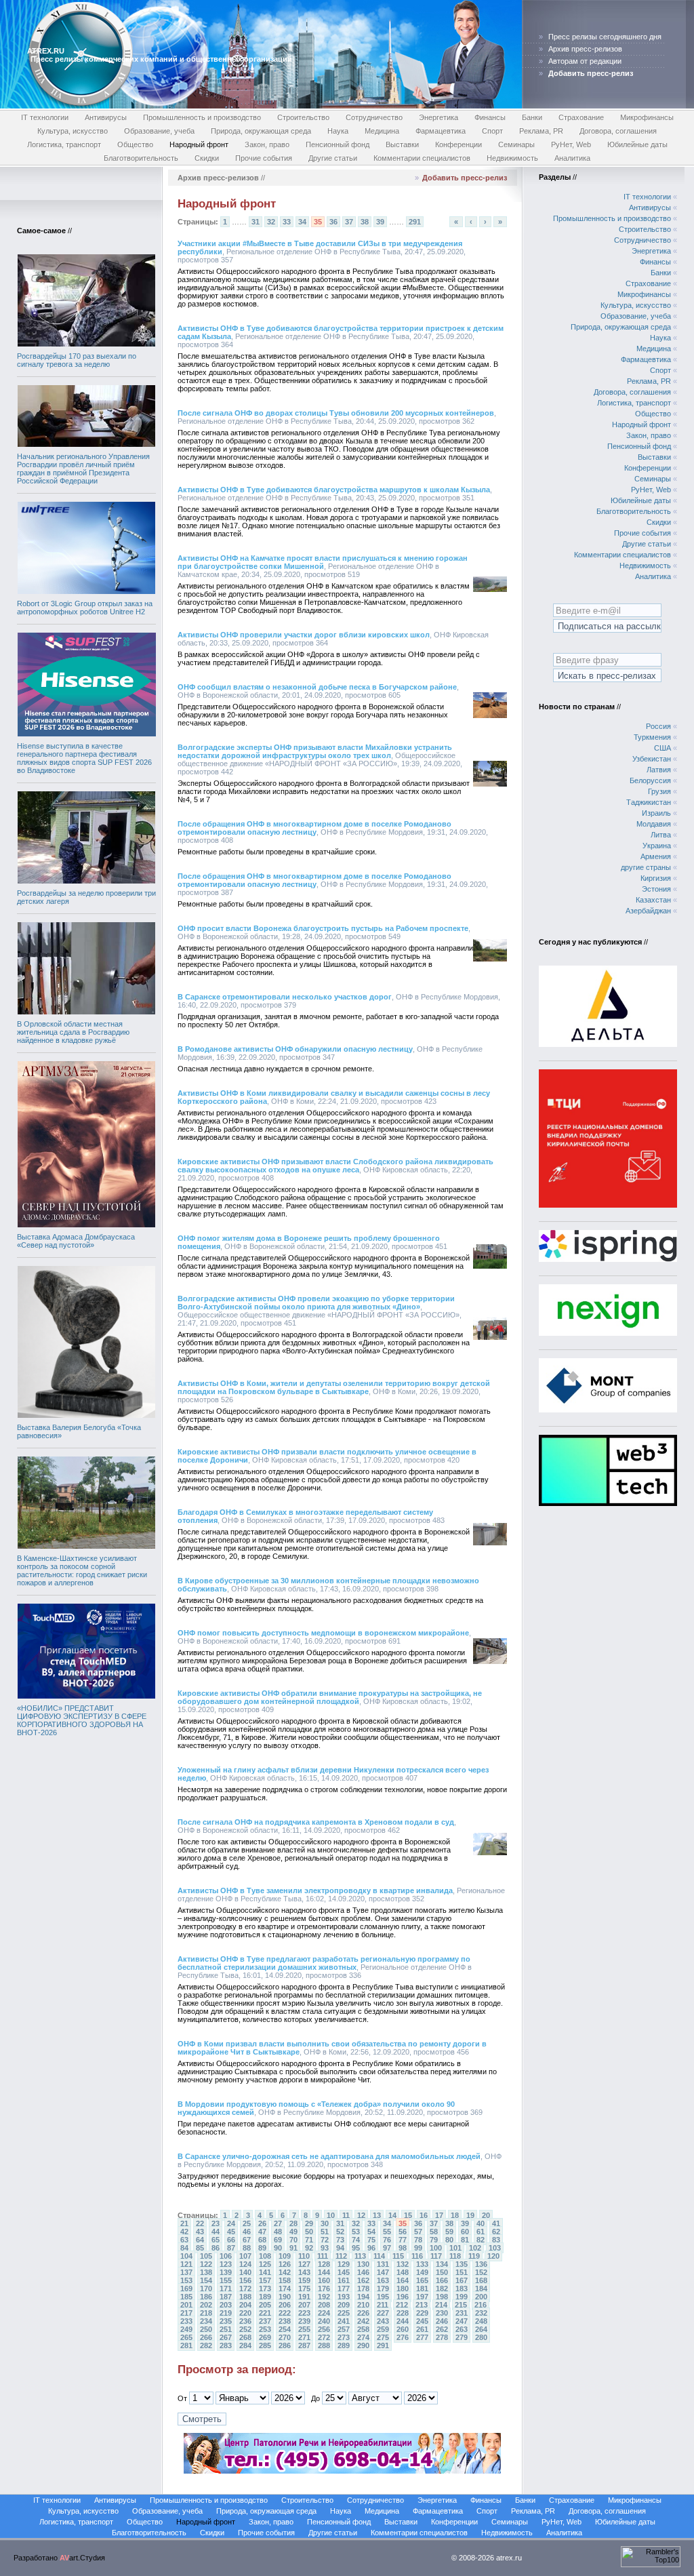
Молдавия (654, 824)
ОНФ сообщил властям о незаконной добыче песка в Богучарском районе (317, 687)
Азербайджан (648, 911)
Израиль (656, 813)
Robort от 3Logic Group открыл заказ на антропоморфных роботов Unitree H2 (85, 608)
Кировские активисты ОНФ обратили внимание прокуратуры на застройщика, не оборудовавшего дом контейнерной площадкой (330, 1697)
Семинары (516, 144)
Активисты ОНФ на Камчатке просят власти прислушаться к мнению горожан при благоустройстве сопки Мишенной (323, 562)
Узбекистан (652, 759)
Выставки (402, 144)
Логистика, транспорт (64, 144)
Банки (532, 117)
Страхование (581, 117)
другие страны (646, 867)
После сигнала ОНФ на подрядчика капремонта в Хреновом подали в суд (316, 1822)
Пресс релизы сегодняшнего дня (605, 37)
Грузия (659, 791)
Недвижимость (512, 158)
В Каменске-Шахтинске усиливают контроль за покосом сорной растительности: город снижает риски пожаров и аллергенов (82, 1570)
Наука (338, 131)
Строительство (303, 117)
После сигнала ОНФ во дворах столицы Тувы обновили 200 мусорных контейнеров (336, 413)
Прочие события (264, 158)
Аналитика (572, 158)
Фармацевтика (441, 131)
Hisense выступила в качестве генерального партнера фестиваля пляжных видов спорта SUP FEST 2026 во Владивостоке (84, 758)
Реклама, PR (541, 131)
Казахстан (653, 900)
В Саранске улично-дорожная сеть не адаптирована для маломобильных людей (329, 2156)
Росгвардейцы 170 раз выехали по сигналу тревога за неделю (77, 360)
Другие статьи (333, 158)
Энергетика (438, 117)
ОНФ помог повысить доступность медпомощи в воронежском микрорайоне (323, 1633)
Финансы (490, 117)
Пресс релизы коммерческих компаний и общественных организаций (161, 59)
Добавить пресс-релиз (465, 178)
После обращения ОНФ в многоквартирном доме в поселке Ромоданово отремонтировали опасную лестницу (314, 828)
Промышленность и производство (202, 117)
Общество (135, 144)
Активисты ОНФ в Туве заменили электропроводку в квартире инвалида (315, 1890)
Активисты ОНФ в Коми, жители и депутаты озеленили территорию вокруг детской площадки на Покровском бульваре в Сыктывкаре (334, 1387)
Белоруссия (650, 780)
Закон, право (267, 144)
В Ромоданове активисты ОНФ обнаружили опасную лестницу (295, 1049)
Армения (656, 856)
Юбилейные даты (637, 144)
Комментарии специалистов (422, 158)
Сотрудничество (374, 117)
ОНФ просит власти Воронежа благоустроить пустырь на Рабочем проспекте (323, 928)
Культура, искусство (73, 131)
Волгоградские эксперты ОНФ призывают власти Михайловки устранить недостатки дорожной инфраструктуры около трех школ (315, 751)
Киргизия (656, 878)
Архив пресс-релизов (585, 49)
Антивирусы (106, 117)
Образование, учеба (159, 131)
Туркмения (652, 737)
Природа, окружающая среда (261, 131)
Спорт (492, 131)
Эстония (656, 889)
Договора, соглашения (618, 131)
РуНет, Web (571, 144)
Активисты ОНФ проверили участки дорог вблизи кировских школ (304, 635)
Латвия (659, 770)
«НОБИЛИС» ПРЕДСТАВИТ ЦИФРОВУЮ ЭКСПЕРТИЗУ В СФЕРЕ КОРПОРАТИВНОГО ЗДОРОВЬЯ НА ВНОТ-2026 (82, 1720)
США (662, 748)
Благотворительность (141, 158)
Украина (657, 846)
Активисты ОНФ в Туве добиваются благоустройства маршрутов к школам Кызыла (334, 490)
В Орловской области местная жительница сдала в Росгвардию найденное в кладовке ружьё (73, 1032)
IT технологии (45, 117)
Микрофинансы (647, 117)
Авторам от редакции (585, 61)
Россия (658, 726)
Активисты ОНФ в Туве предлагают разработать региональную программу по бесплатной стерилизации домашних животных (324, 1963)
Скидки (207, 158)
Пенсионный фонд (338, 144)
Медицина (382, 131)
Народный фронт (199, 144)
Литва (661, 835)
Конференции (458, 144)
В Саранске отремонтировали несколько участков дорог (285, 997)
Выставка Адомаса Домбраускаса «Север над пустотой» (76, 1241)
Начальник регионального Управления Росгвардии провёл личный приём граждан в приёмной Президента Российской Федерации (83, 469)
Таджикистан (649, 802)
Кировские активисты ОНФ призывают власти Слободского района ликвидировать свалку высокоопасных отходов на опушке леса (335, 1166)
